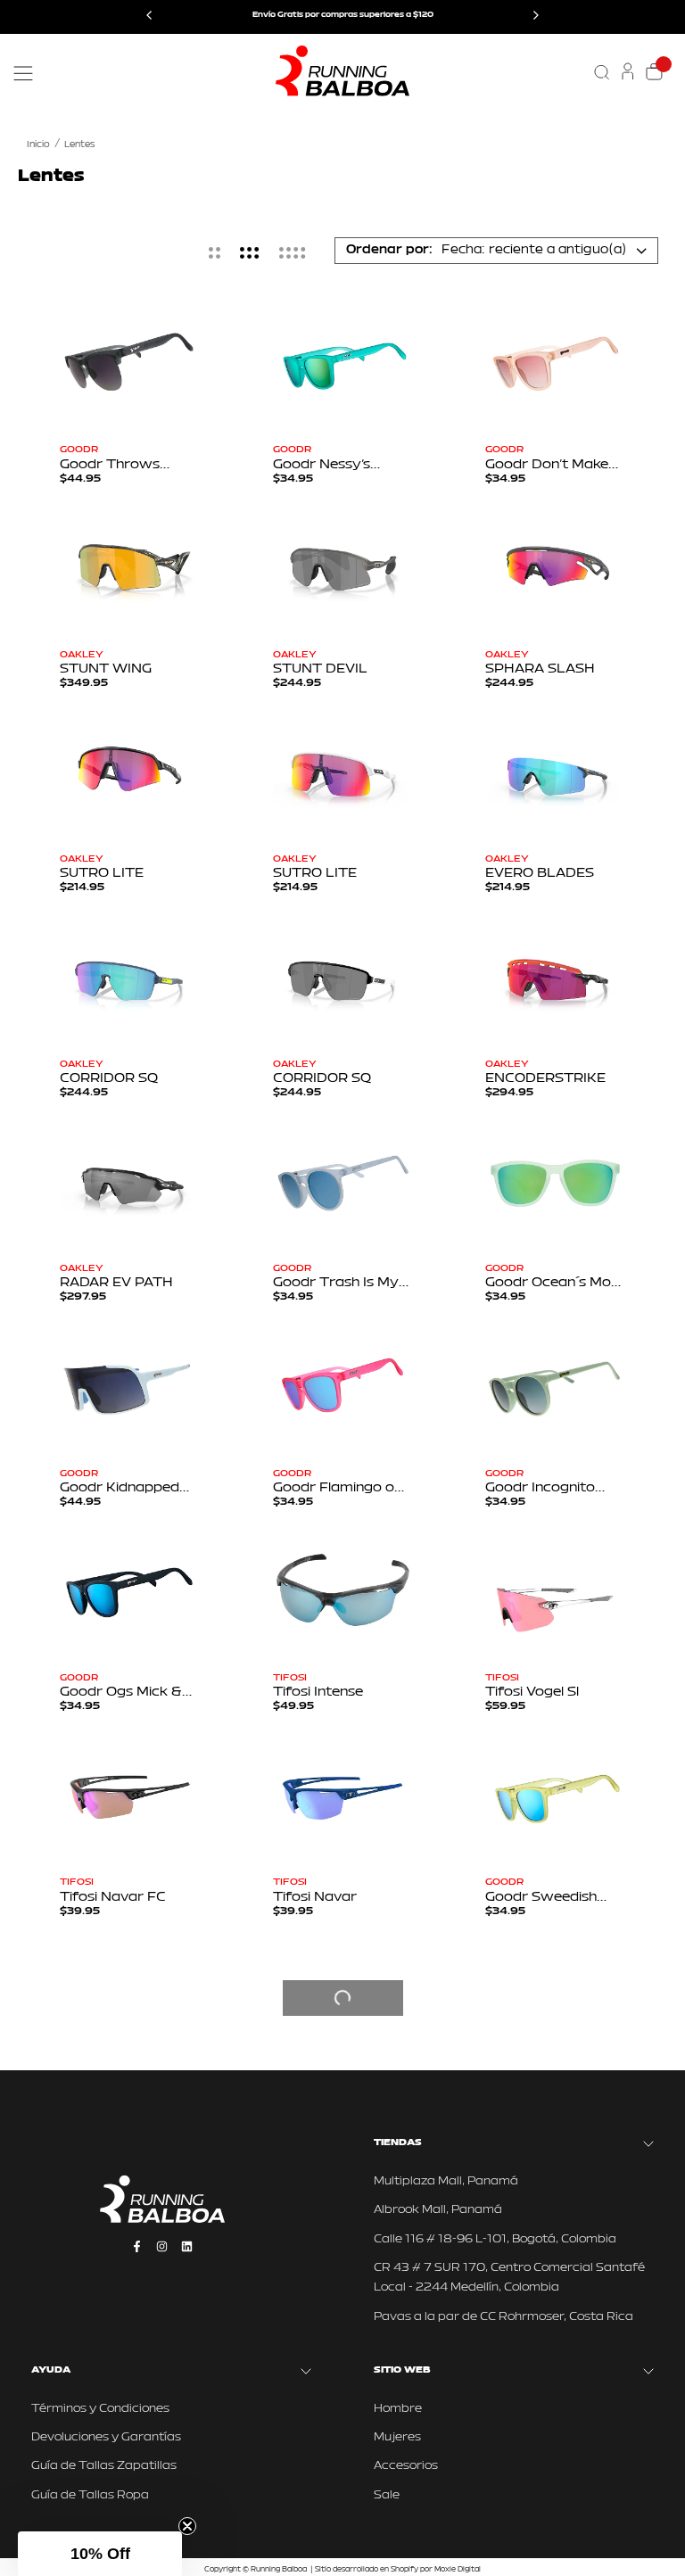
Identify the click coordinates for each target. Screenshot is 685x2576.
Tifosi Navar (315, 1898)
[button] (100, 2554)
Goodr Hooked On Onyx (546, 2132)
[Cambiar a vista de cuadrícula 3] (250, 252)
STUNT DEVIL (320, 669)
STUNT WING (106, 669)
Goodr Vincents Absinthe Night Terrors (112, 2337)
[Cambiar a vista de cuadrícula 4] (293, 252)
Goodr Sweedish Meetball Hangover (550, 1898)
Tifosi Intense (318, 1693)
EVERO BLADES (540, 874)
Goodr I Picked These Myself (322, 2132)
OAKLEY (82, 655)
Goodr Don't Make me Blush (547, 465)
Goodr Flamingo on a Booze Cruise (338, 1488)
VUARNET (511, 2527)
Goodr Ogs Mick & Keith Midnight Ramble (121, 1693)
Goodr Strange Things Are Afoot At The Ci (127, 2132)
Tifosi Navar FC (113, 1898)
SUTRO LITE (102, 874)
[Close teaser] (187, 2526)
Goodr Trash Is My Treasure (336, 1283)
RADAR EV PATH (116, 1283)
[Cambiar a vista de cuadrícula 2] (215, 252)
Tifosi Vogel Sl (532, 1693)
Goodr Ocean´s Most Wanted (555, 1283)
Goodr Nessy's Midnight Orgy (322, 465)
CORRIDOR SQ (109, 1079)
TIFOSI (290, 1678)
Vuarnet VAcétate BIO (546, 2542)
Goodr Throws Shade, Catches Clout (113, 465)
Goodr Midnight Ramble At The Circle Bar (537, 2337)
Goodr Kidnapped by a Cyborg (120, 1488)
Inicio (38, 145)
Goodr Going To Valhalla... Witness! (335, 2337)
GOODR (79, 450)
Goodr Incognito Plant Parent (540, 1488)
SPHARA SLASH (540, 669)
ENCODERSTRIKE (545, 1079)
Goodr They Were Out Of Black (334, 2542)
